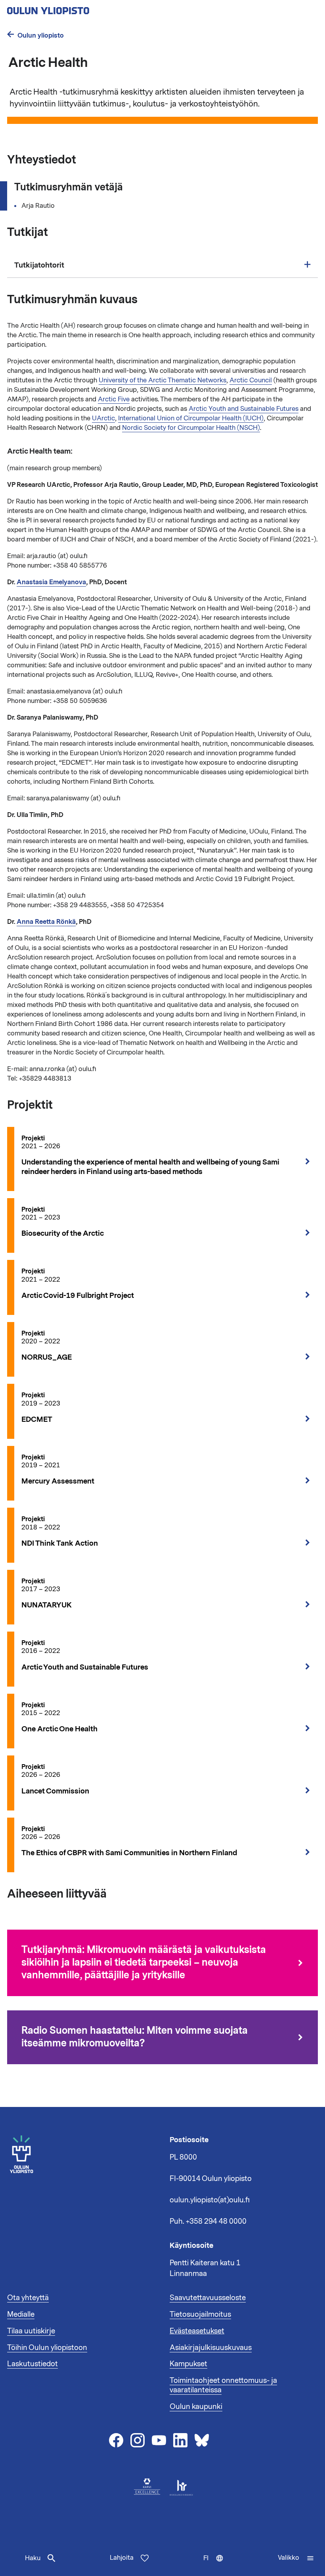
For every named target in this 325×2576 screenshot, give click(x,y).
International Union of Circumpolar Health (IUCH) (191, 418)
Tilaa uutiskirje (31, 2331)
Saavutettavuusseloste (208, 2298)
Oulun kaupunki (196, 2407)
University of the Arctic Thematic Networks (162, 380)
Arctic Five (114, 399)
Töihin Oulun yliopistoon (47, 2348)
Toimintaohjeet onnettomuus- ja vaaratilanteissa (223, 2385)
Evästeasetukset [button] (197, 2331)
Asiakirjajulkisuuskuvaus (211, 2348)
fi (215, 2565)
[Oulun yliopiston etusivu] (74, 8)
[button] (296, 2558)
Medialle (21, 2314)
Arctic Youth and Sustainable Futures (244, 409)
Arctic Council (251, 380)
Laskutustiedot (32, 2364)
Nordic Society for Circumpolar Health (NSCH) (191, 428)
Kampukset (188, 2364)
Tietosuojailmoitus (200, 2314)
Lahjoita (122, 2558)
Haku (33, 2558)
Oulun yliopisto (41, 35)
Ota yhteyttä (28, 2298)
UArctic (103, 418)
